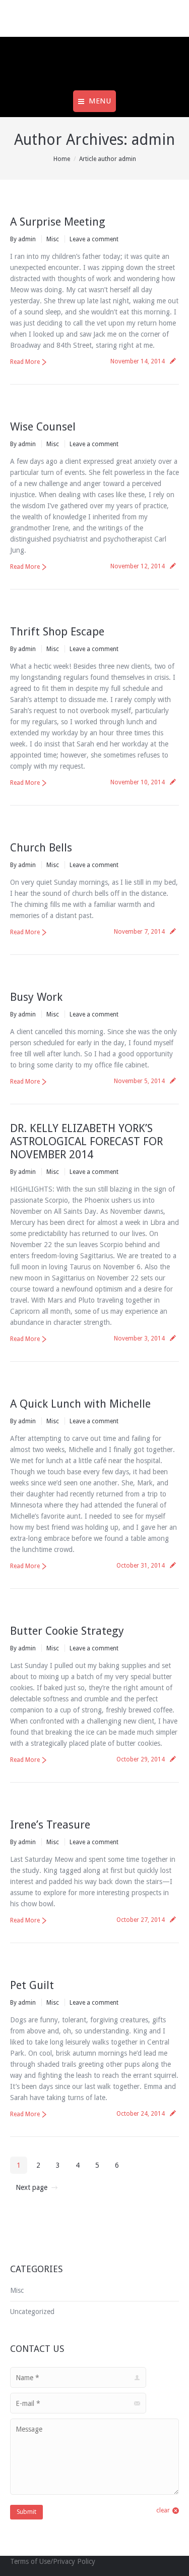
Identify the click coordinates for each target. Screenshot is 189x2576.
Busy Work (36, 997)
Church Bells (41, 848)
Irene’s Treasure (50, 1825)
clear (163, 2510)
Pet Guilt (32, 1985)
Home (62, 159)
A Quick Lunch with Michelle (80, 1404)
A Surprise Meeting (58, 222)
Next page (31, 2187)
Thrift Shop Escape (57, 632)
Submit (26, 2512)
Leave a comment (94, 239)
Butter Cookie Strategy (67, 1631)
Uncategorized (32, 2312)
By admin (23, 239)
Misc (53, 239)
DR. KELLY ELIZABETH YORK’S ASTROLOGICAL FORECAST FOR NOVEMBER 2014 (86, 1141)
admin (153, 140)
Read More (25, 362)
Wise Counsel (43, 427)
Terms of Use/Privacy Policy (53, 2561)
